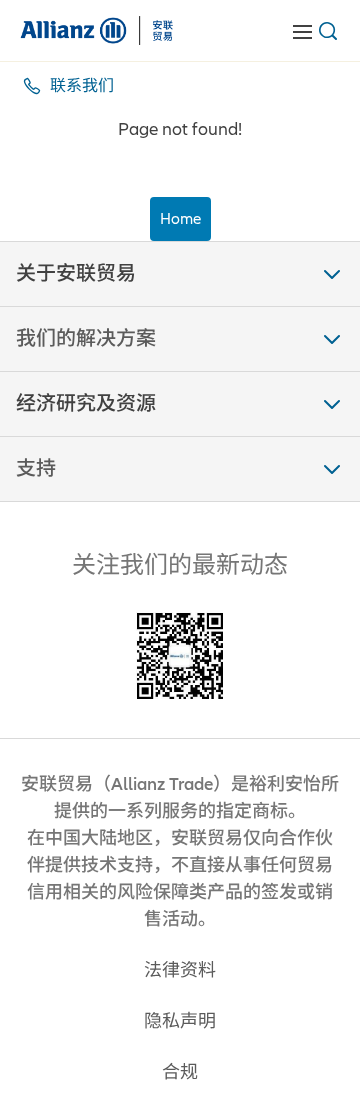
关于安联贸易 (76, 274)
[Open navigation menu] (302, 31)
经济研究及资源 (86, 404)
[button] (180, 274)
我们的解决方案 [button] (86, 339)
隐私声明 (180, 1021)
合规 (180, 1072)
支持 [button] (36, 469)
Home (180, 219)
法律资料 (180, 970)
